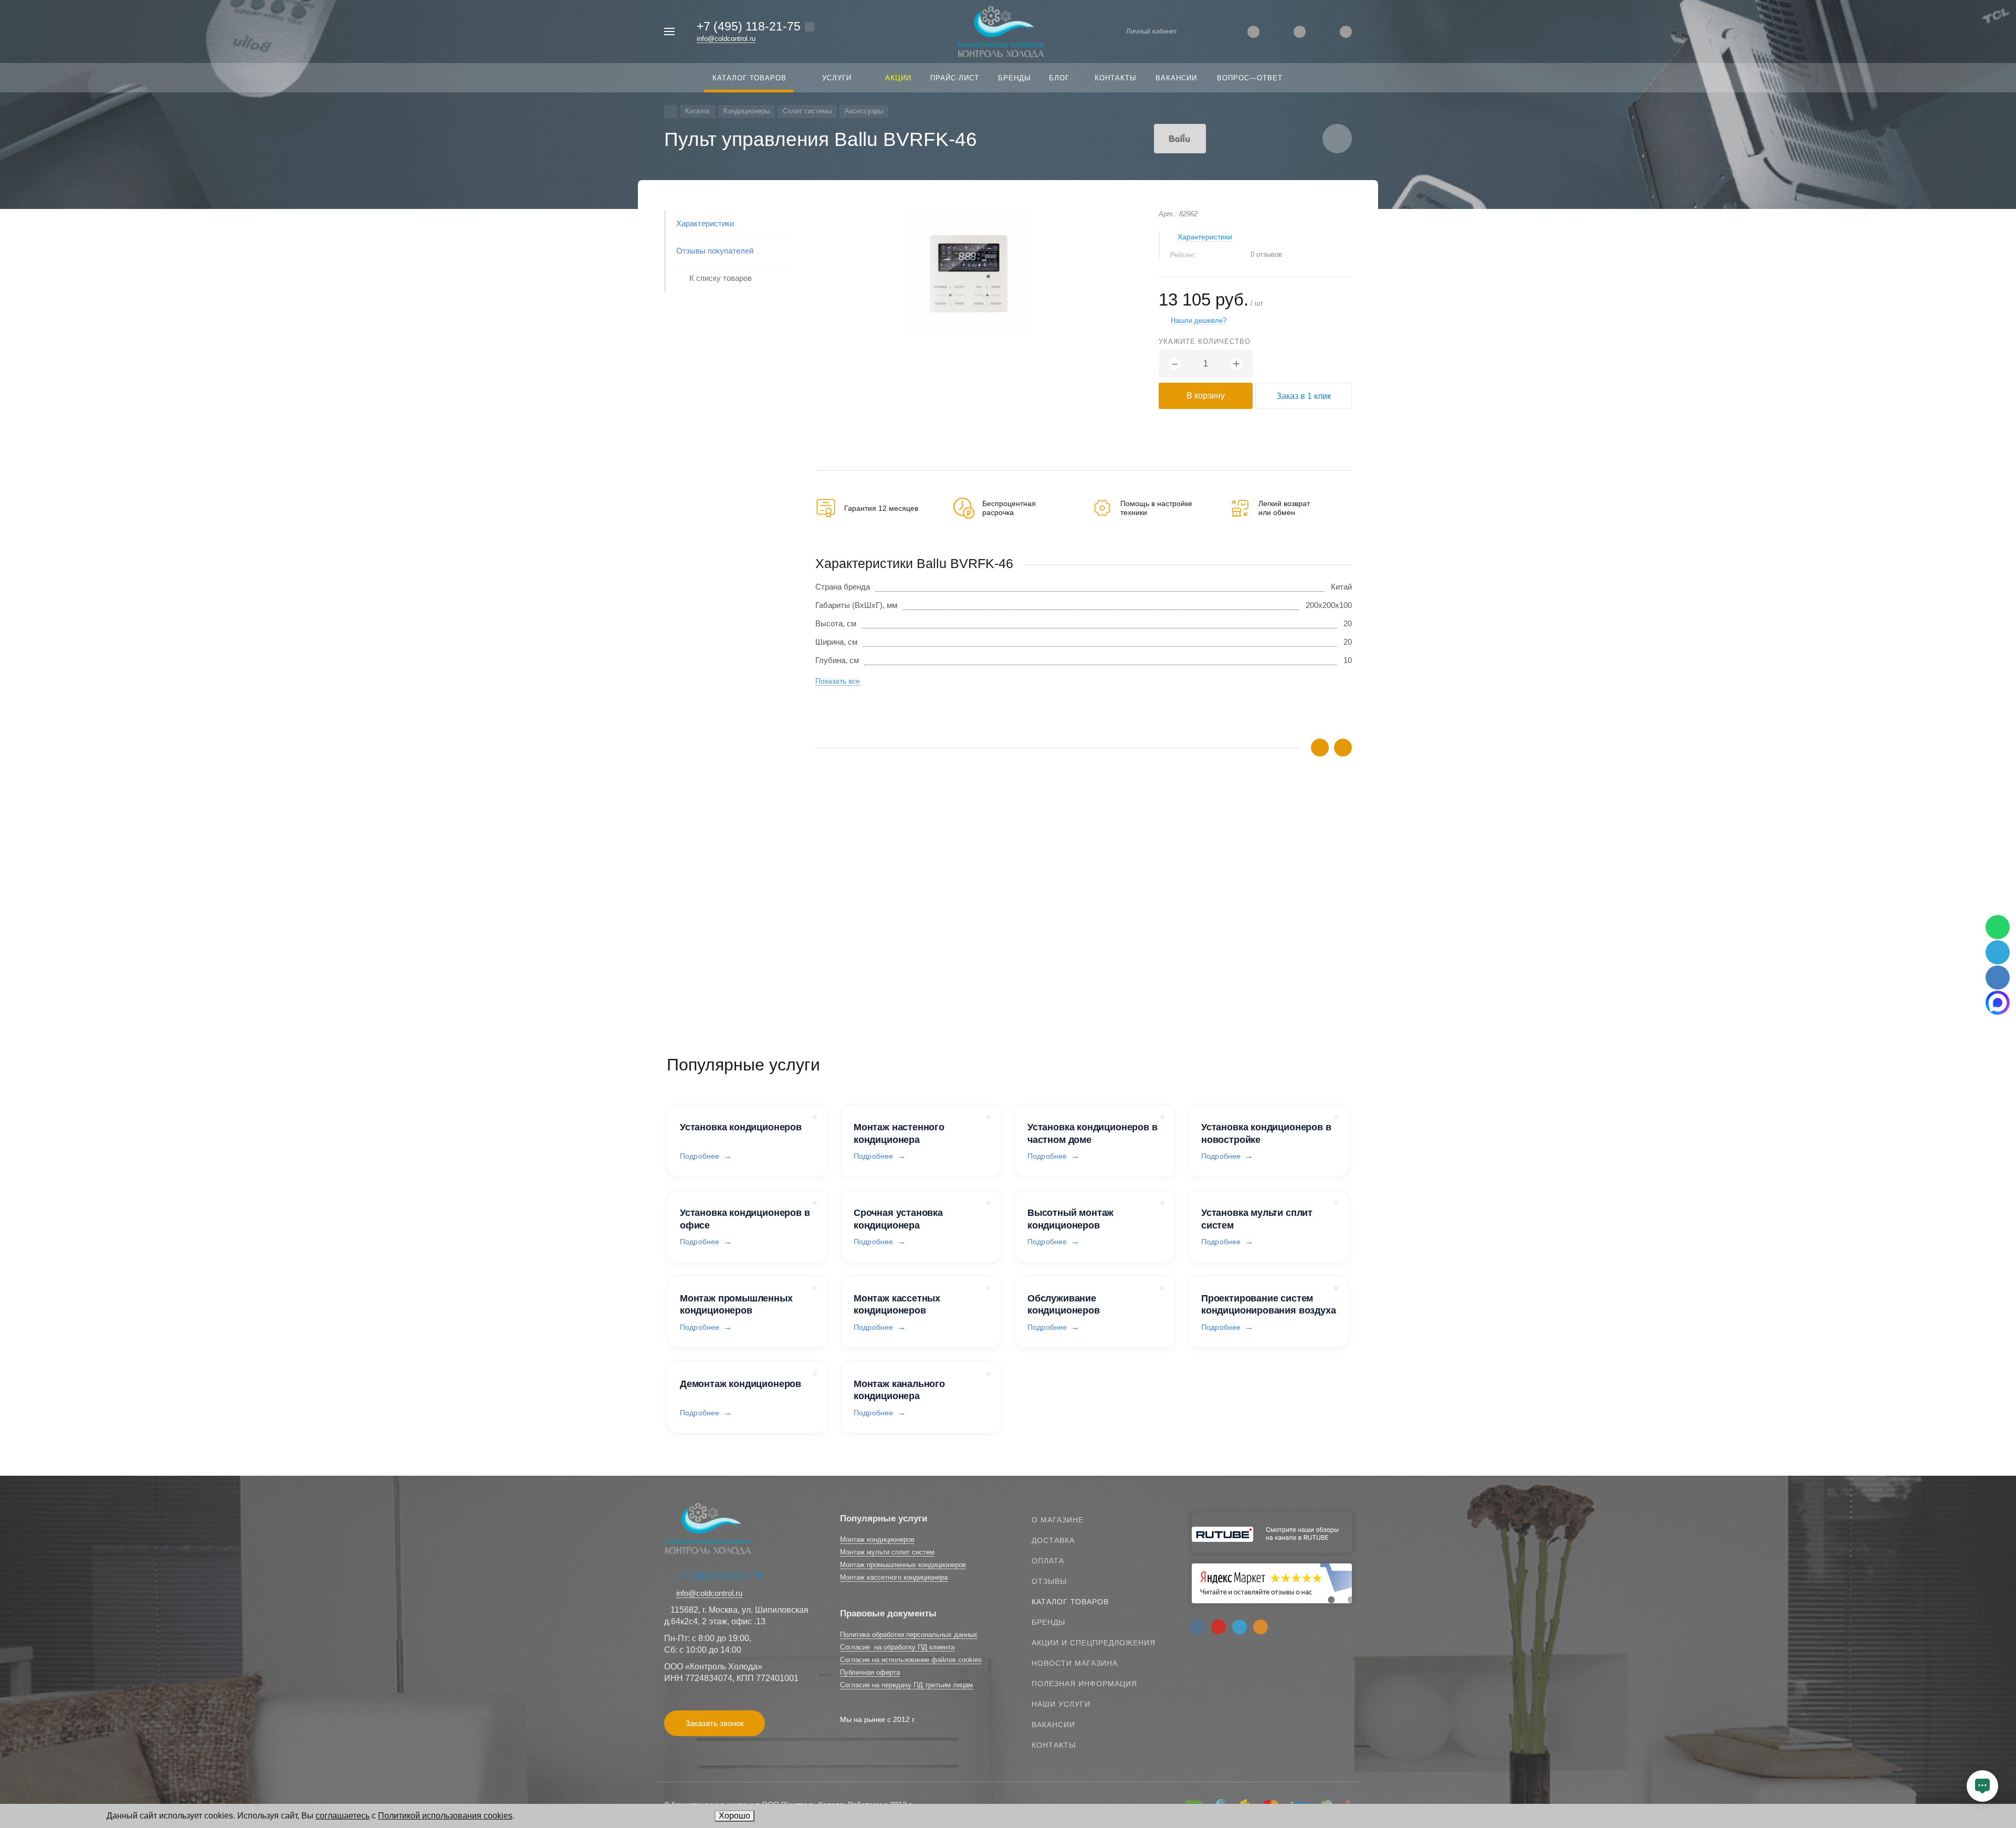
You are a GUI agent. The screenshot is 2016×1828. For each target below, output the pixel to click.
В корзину (1206, 396)
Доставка (1053, 1540)
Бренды (1048, 1622)
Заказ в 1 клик (1304, 396)
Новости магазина (1075, 1663)
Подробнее (700, 1156)
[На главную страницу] (1001, 31)
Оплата (1048, 1561)
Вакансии (1053, 1725)
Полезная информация (1084, 1684)
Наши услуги (1061, 1704)
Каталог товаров (1070, 1602)
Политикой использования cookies (445, 1816)
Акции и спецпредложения (1094, 1643)
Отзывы (1049, 1581)
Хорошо (734, 1816)
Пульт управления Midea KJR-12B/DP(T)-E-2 (896, 922)
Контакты (1054, 1745)
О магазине (1058, 1520)
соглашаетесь (343, 1816)
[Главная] (671, 112)
